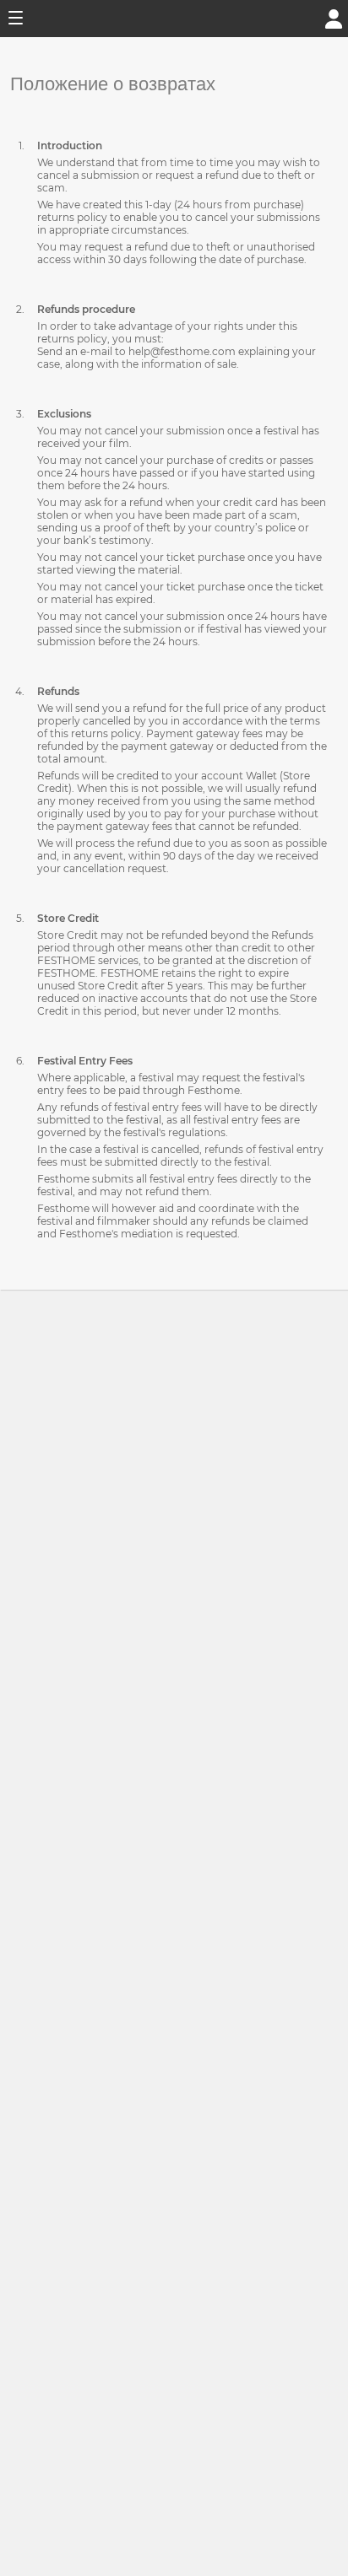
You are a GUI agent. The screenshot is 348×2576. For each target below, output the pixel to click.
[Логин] (334, 17)
